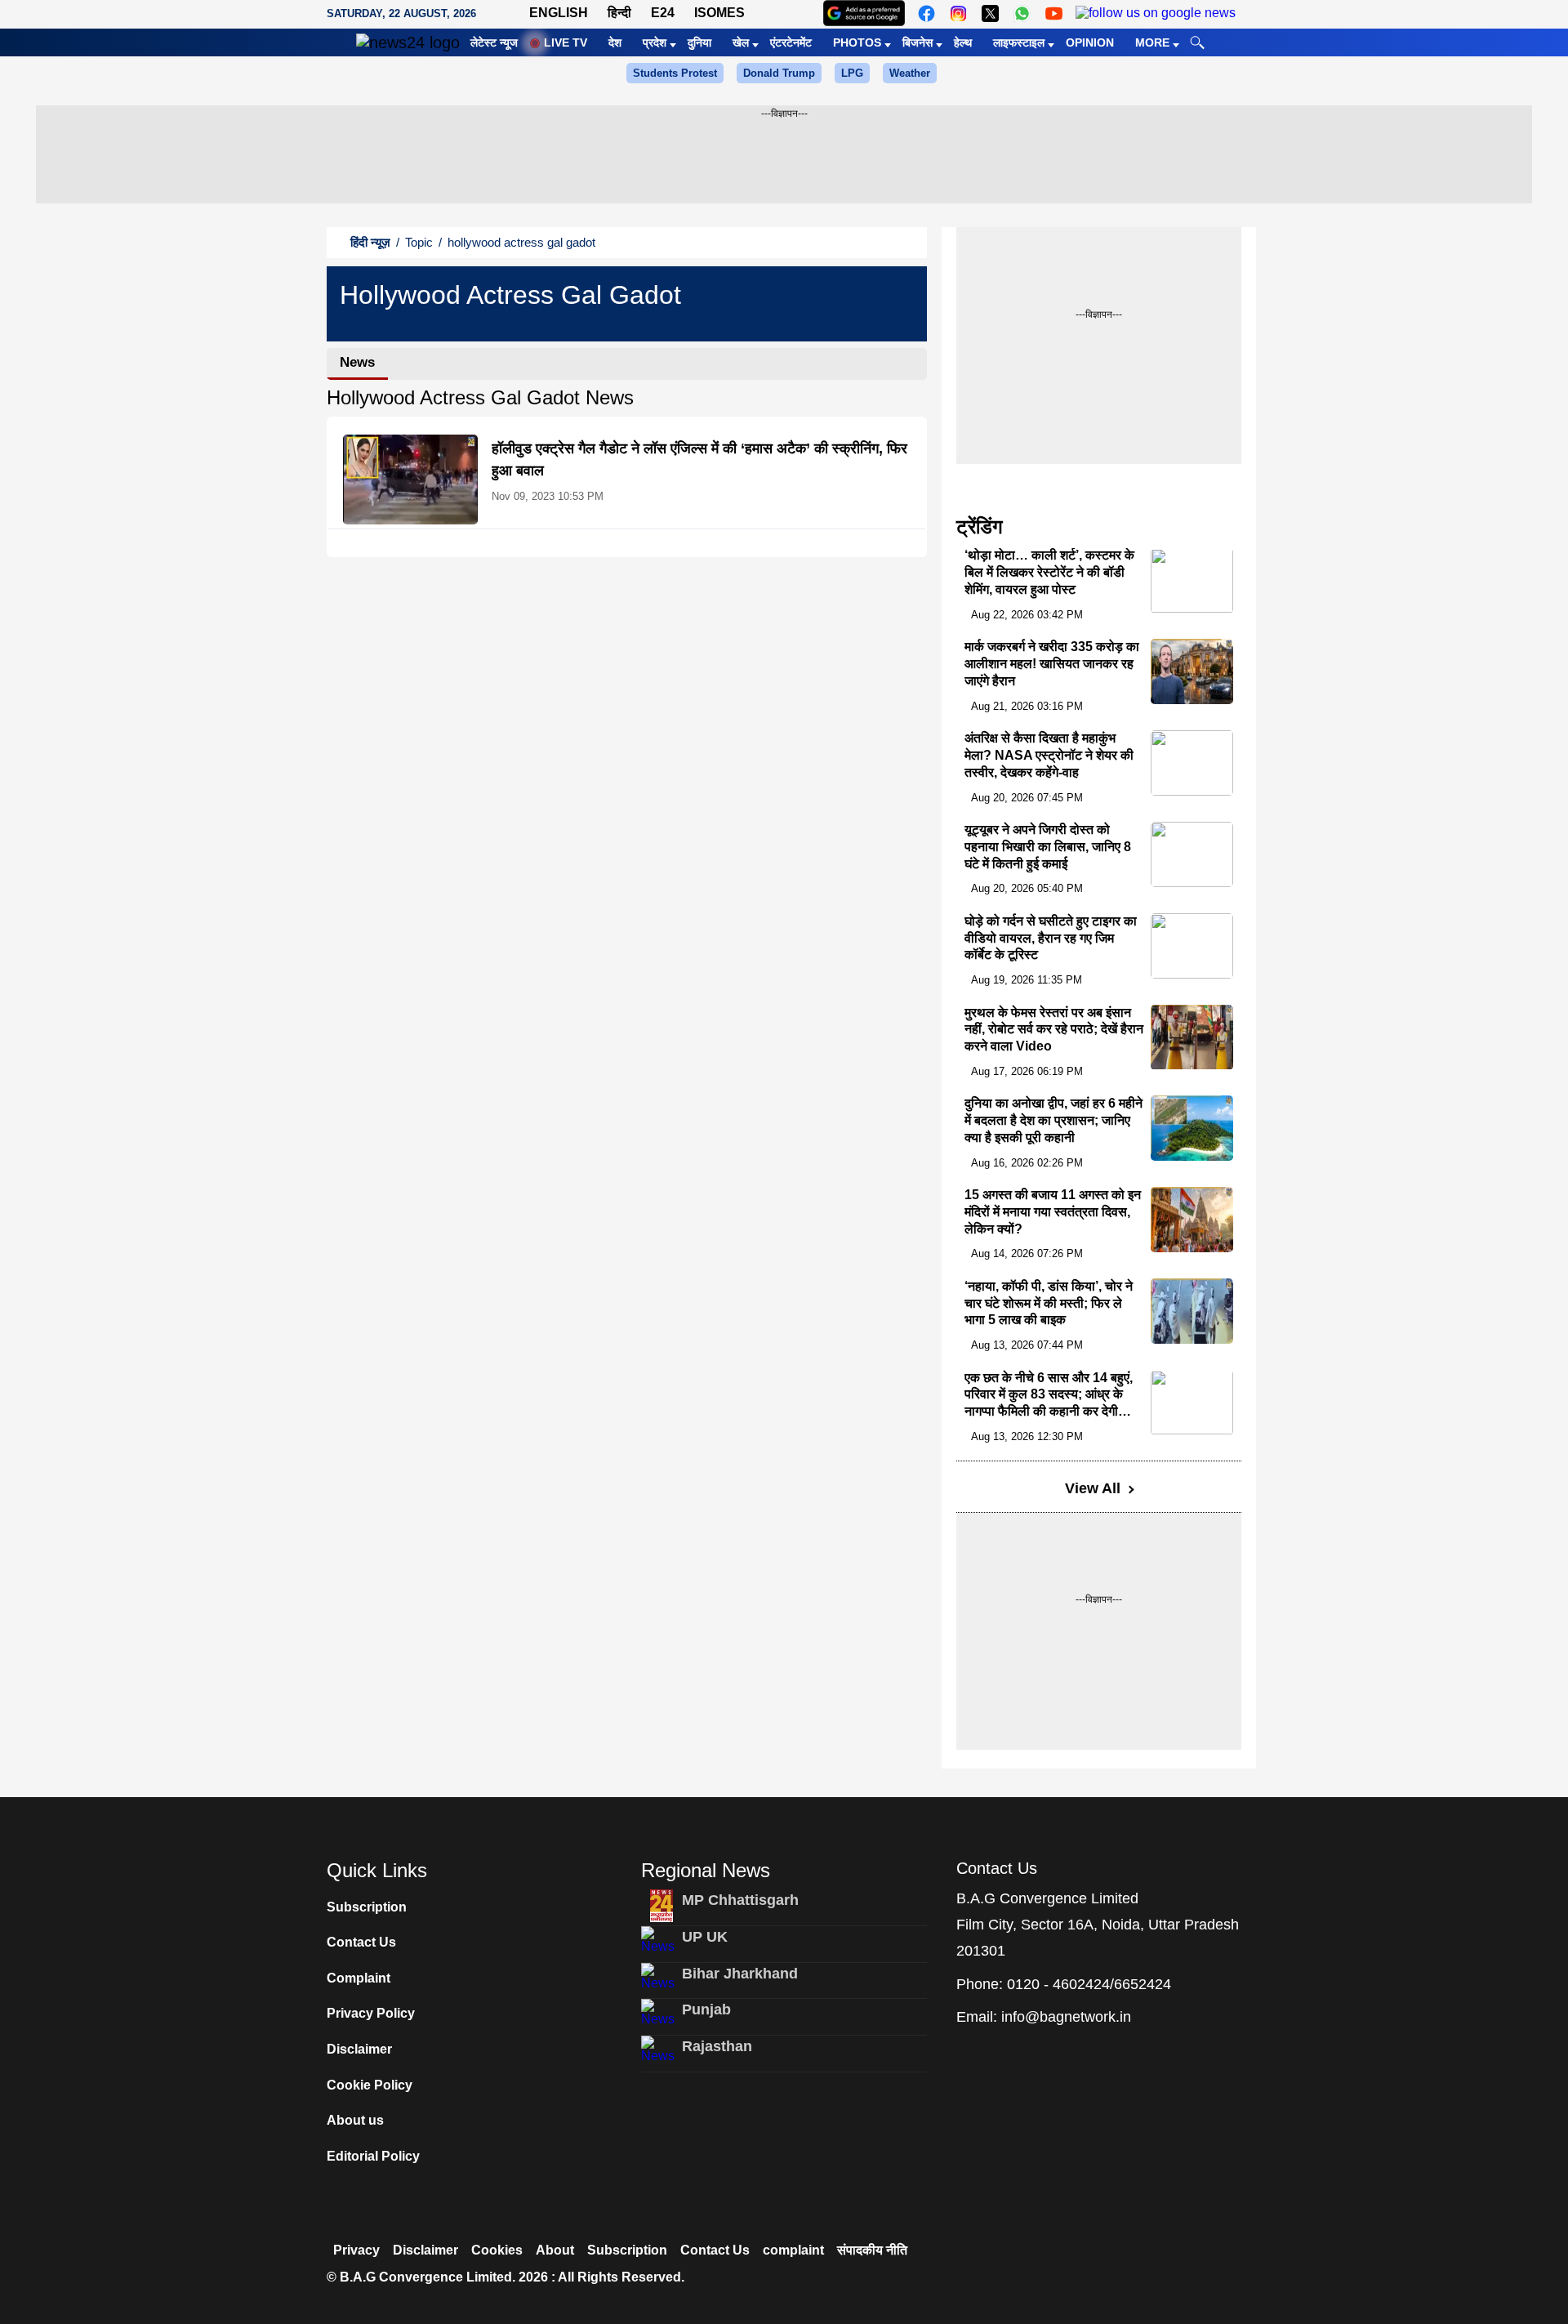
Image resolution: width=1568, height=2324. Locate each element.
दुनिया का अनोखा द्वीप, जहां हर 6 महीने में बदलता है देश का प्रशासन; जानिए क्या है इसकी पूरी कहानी (1053, 1120)
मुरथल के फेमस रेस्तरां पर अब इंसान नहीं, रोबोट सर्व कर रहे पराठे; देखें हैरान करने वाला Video (1054, 1030)
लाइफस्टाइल (1019, 42)
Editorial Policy (373, 2156)
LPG (852, 73)
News (357, 362)
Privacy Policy (371, 2013)
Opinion (1090, 42)
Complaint (359, 1978)
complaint (793, 2250)
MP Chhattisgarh (740, 1900)
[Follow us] (1156, 13)
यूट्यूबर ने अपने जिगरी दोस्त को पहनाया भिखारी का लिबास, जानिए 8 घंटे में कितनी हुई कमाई (1048, 847)
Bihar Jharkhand (740, 1974)
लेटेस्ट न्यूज (494, 42)
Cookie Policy (370, 2085)
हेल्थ (963, 42)
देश (615, 42)
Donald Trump (779, 73)
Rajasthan (717, 2046)
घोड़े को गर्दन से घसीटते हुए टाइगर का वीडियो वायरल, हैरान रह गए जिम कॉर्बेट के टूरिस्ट (1051, 938)
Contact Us (361, 1942)
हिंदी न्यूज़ (370, 242)
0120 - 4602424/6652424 (1089, 1984)
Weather (910, 73)
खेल (741, 42)
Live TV (566, 42)
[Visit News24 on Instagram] (958, 13)
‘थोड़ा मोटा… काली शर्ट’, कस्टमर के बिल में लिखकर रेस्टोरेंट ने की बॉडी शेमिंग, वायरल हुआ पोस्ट (1049, 573)
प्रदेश (655, 42)
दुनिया (699, 42)
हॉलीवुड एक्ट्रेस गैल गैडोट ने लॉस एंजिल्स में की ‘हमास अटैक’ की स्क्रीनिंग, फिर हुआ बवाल (699, 459)
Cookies (497, 2250)
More (1152, 42)
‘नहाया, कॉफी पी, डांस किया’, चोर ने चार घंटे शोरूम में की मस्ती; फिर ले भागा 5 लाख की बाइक (1049, 1303)
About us (355, 2120)
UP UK (705, 1937)
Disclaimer (359, 2049)
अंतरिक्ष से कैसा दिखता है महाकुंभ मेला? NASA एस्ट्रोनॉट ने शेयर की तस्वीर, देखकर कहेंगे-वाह (1049, 755)
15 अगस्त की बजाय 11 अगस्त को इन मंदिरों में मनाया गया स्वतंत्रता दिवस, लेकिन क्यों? (1053, 1212)
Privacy (356, 2250)
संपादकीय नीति (872, 2250)
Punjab (706, 2010)
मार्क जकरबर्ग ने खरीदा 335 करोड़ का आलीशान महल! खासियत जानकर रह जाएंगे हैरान (1052, 664)
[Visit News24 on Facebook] (927, 13)
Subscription (367, 1907)
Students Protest (675, 73)
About (555, 2250)
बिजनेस (918, 42)
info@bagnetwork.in (1066, 2017)
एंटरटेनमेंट (791, 42)
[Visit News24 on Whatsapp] (1022, 13)
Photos (857, 42)
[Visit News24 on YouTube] (1054, 13)
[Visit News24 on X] (990, 13)
